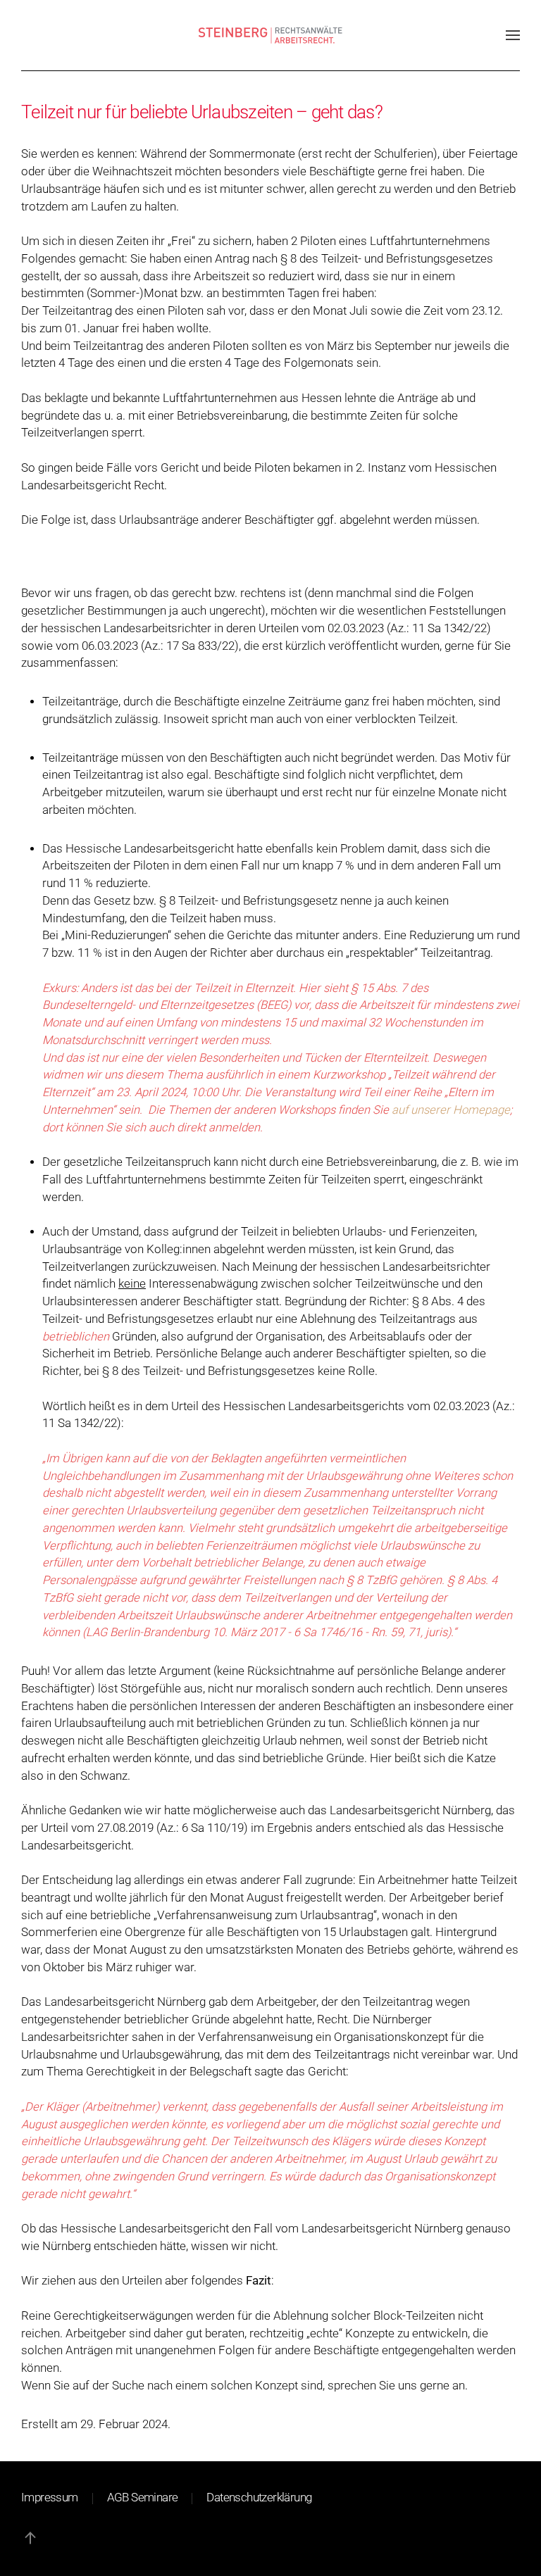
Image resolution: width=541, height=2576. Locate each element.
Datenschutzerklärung (259, 2498)
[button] (513, 35)
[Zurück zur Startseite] (271, 35)
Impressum (50, 2498)
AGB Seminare (143, 2498)
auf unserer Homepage (451, 1110)
